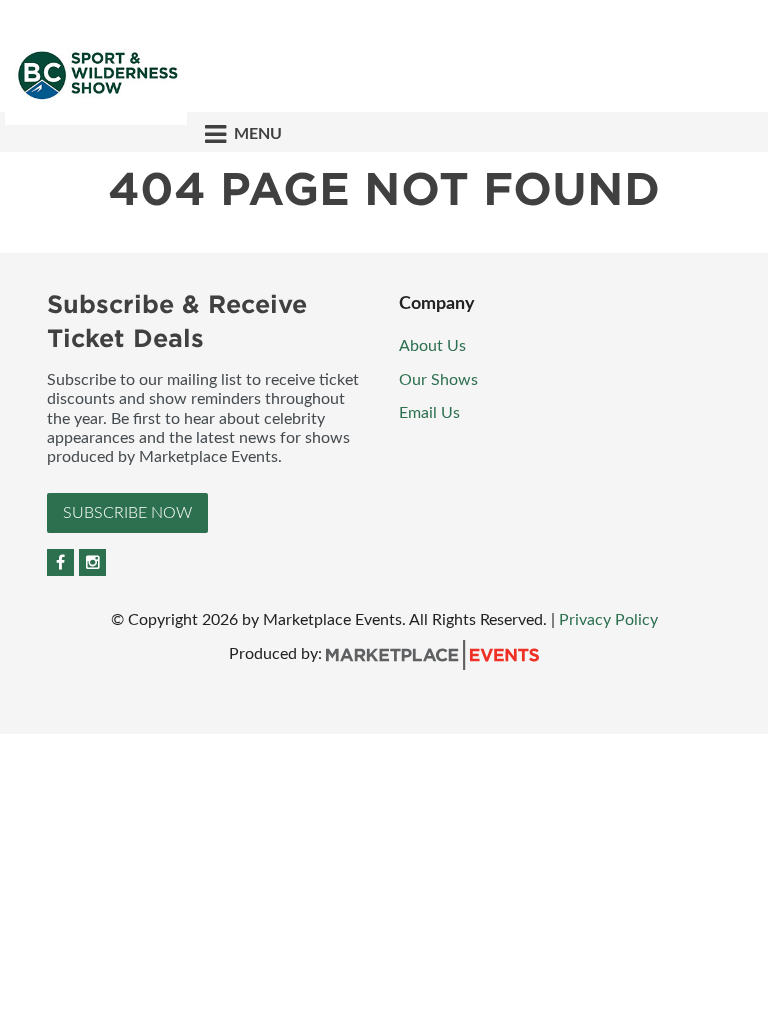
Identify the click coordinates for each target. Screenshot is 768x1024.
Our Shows (438, 380)
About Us (432, 346)
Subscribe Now (127, 513)
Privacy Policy (608, 620)
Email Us (429, 413)
